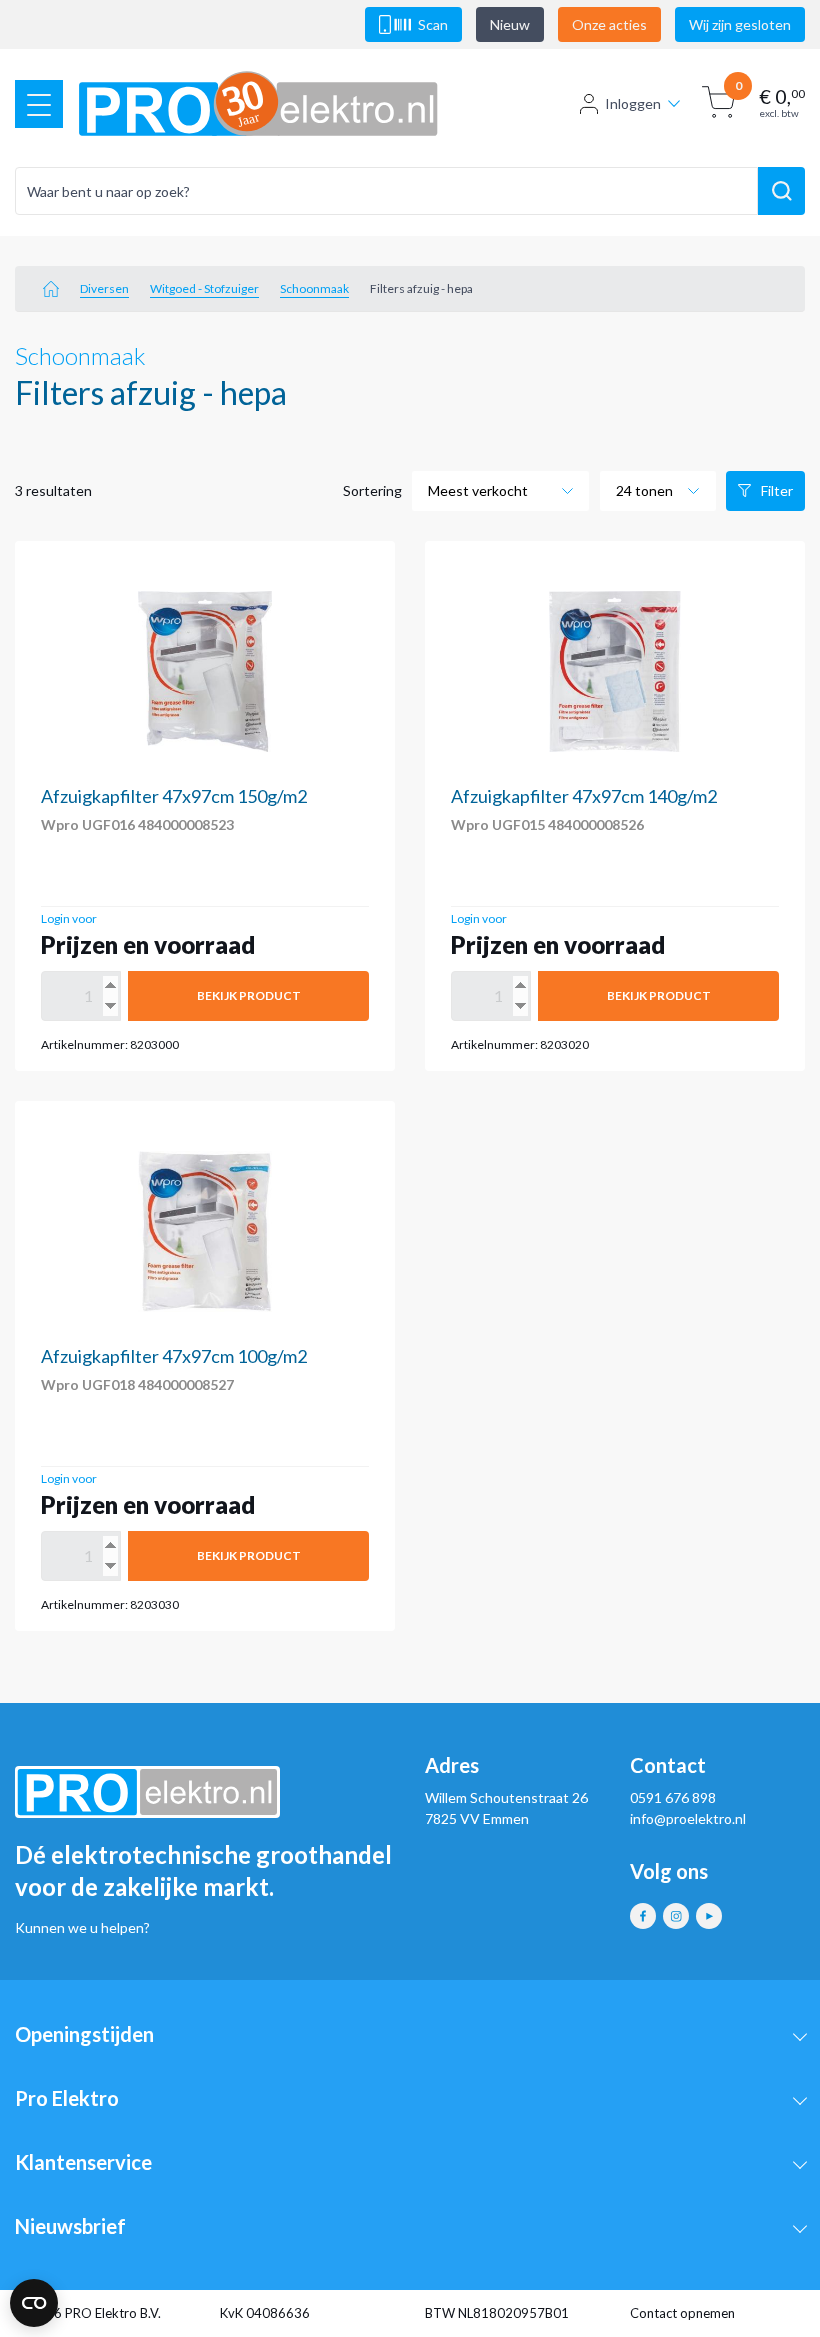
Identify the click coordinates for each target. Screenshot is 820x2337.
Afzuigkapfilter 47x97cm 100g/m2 (174, 1356)
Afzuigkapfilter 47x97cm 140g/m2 (584, 796)
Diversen (104, 288)
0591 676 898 (673, 1797)
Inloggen (633, 103)
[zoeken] (781, 191)
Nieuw (510, 24)
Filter (777, 490)
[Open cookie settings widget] (34, 2303)
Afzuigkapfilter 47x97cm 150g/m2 (174, 796)
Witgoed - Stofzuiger (204, 288)
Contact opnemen (682, 2313)
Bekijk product (249, 995)
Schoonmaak (314, 288)
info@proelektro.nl (688, 1818)
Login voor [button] (69, 918)
